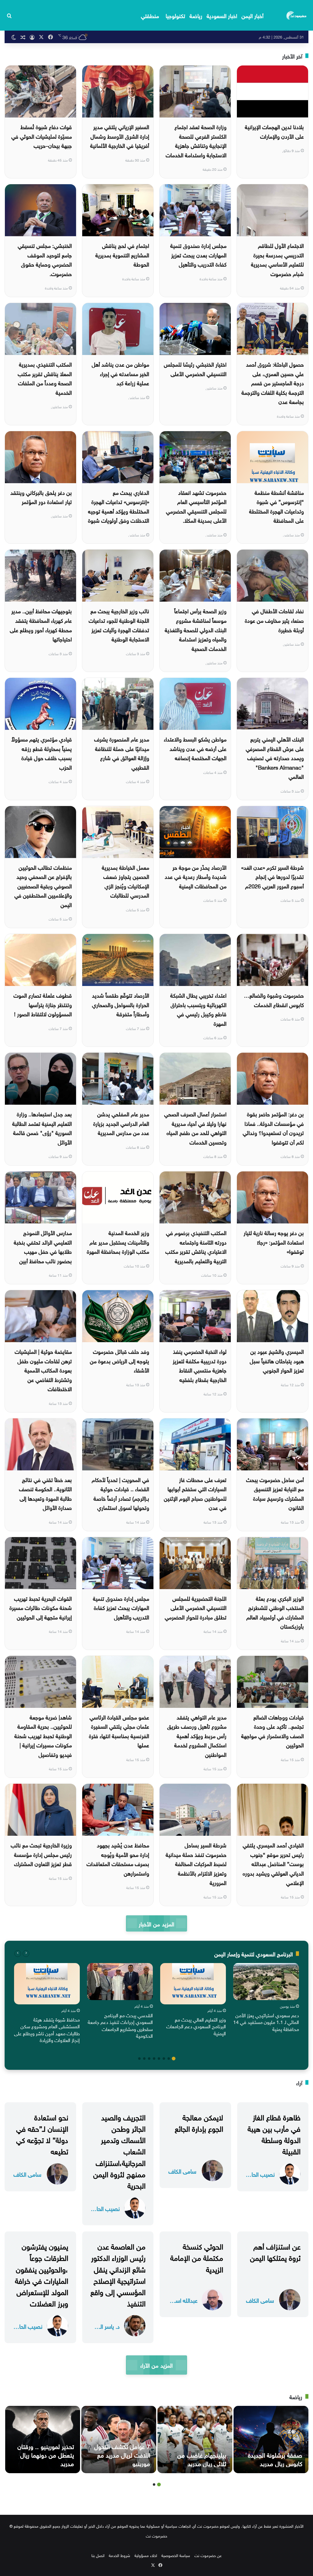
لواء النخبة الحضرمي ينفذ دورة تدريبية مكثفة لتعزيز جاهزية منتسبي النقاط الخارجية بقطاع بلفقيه (200, 1365)
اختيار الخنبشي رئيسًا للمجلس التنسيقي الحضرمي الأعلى (195, 368)
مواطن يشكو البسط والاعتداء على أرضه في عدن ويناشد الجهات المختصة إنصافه (195, 748)
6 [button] (149, 2059)
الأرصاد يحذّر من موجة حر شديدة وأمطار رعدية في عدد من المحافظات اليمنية (196, 876)
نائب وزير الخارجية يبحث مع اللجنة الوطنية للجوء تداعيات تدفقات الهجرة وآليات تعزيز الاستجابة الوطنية (119, 624)
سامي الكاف (182, 2171)
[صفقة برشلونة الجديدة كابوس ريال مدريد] (271, 2440)
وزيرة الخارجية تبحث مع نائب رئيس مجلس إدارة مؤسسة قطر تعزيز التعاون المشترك (41, 1854)
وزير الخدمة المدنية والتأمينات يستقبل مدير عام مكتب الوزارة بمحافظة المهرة (118, 1241)
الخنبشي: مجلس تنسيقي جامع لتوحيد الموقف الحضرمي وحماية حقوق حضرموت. (45, 259)
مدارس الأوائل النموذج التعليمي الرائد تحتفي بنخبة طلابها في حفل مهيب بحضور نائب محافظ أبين (43, 1246)
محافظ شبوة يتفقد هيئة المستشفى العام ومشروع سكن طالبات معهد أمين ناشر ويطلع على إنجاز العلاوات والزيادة (47, 2029)
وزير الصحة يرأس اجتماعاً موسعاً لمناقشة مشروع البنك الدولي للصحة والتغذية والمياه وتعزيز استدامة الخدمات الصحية (196, 629)
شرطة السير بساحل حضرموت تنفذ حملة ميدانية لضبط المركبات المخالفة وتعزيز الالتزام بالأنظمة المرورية (196, 1863)
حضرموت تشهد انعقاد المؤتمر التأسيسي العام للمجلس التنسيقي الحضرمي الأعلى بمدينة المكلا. (196, 506)
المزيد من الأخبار (156, 1923)
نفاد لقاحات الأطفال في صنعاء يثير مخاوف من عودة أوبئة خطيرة (274, 620)
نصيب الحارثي (260, 2174)
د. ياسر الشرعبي (105, 2326)
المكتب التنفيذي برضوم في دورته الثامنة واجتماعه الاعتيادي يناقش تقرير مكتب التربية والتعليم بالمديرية (196, 1246)
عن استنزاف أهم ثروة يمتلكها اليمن (275, 2251)
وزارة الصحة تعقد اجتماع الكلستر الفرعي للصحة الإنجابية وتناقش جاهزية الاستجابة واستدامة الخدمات (196, 140)
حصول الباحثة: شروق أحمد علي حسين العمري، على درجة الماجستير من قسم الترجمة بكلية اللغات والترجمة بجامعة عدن (273, 382)
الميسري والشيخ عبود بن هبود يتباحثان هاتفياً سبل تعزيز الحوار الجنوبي (277, 1360)
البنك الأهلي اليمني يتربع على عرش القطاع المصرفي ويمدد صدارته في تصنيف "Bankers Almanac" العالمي (275, 757)
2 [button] (169, 2059)
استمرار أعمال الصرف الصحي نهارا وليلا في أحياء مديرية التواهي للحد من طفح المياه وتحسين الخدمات (195, 1127)
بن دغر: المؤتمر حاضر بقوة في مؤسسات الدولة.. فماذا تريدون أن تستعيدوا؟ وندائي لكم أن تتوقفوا (273, 1127)
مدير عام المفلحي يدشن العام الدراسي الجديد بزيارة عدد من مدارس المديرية (121, 1123)
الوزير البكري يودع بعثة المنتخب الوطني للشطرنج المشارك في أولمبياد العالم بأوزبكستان (275, 1612)
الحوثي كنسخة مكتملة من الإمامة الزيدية (197, 2257)
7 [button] (144, 2059)
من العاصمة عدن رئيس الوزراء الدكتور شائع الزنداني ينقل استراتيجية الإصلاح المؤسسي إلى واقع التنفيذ (118, 2274)
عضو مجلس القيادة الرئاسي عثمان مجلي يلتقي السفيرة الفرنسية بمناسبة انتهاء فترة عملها (119, 1731)
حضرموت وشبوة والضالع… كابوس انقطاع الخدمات (274, 999)
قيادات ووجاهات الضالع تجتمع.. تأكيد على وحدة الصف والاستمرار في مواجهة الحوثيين (272, 1731)
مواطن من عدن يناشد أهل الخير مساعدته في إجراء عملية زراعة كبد (120, 373)
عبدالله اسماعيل (182, 2300)
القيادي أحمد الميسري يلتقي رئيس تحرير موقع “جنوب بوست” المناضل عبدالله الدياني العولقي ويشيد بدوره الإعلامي (273, 1863)
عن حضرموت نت (208, 2555)
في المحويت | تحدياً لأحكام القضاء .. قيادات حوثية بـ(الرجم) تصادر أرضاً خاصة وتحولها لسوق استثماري (120, 1493)
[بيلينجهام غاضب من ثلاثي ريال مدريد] (195, 2440)
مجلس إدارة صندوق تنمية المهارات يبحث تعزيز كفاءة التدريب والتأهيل (121, 1607)
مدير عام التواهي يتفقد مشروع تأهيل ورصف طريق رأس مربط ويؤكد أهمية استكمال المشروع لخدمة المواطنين (197, 1735)
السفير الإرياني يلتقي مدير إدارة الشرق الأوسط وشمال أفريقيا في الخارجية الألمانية (120, 136)
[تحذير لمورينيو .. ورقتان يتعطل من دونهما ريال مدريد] (43, 2440)
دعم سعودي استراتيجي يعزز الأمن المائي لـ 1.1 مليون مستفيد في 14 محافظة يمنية (266, 2022)
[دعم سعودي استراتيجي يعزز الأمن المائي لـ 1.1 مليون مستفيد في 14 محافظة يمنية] (266, 1982)
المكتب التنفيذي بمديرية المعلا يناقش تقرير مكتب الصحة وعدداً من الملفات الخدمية (45, 378)
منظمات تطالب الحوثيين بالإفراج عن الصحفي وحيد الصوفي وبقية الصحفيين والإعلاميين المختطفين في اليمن (43, 885)
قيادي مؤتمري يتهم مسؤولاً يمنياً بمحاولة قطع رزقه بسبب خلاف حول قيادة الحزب (42, 753)
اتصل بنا (98, 2555)
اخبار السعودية (222, 15)
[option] (266, 1999)
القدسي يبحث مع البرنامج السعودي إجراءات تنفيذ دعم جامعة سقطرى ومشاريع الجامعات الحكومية (120, 2025)
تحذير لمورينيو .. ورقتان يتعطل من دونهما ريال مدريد (46, 2454)
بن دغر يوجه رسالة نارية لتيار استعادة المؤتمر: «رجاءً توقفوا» (274, 1241)
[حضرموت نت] (297, 15)
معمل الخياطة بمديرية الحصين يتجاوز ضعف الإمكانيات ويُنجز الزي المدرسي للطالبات (125, 881)
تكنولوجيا (175, 15)
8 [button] (139, 2059)
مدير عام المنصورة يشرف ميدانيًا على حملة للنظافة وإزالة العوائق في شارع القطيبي (122, 753)
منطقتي (150, 15)
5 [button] (154, 2059)
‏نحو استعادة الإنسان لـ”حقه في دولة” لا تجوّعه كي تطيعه (42, 2134)
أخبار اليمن (252, 15)
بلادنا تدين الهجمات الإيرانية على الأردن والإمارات (274, 131)
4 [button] (159, 2059)
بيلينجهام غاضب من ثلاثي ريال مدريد (202, 2458)
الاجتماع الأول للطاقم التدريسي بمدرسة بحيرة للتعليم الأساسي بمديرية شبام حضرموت (277, 259)
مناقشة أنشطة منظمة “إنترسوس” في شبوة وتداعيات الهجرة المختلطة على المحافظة (276, 506)
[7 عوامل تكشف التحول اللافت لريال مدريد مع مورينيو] (119, 2440)
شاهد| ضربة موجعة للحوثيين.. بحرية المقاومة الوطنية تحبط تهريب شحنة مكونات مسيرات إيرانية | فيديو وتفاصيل (43, 1735)
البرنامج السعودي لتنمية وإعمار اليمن (254, 1953)
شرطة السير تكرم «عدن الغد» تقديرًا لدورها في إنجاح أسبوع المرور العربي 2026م (272, 876)
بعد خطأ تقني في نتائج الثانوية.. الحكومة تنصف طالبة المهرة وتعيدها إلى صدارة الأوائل (45, 1493)
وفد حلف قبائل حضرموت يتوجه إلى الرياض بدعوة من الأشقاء (120, 1360)
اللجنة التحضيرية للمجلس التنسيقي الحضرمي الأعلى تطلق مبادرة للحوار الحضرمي (196, 1607)
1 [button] (174, 2059)
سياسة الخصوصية (176, 2555)
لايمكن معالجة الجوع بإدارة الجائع (199, 2122)
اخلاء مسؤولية (146, 2555)
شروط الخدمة (120, 2555)
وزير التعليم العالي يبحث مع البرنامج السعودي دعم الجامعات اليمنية (196, 2026)
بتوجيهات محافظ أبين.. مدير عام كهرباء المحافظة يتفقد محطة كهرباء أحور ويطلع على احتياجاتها (41, 624)
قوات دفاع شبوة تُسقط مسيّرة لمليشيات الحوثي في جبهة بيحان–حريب (42, 136)
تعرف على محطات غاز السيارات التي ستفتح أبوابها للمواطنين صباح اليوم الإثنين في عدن (195, 1493)
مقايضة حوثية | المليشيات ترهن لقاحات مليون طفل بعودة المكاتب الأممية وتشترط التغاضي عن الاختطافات (43, 1370)
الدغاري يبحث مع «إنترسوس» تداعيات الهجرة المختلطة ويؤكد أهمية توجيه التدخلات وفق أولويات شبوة (119, 506)
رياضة (196, 15)
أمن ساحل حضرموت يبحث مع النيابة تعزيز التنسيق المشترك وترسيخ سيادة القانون (275, 1493)
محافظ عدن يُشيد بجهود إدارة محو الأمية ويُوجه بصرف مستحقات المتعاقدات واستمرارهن (118, 1859)
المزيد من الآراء (156, 2365)
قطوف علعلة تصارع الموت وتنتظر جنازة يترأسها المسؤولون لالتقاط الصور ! (43, 1004)
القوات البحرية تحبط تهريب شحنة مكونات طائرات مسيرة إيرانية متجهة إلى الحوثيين (41, 1607)
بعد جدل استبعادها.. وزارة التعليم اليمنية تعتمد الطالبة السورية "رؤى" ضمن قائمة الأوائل (42, 1127)
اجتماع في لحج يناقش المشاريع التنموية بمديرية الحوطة (122, 254)
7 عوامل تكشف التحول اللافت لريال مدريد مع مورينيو (122, 2454)
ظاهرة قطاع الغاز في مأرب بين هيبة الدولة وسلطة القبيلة (274, 2134)
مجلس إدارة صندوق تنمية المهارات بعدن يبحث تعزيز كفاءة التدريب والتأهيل (198, 254)
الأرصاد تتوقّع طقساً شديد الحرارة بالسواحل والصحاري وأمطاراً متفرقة (121, 1004)
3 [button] (164, 2059)
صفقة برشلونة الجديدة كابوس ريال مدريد (275, 2458)
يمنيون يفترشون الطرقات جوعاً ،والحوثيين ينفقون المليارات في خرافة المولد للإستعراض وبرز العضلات (42, 2274)
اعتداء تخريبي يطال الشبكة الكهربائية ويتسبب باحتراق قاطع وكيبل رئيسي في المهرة (198, 1009)
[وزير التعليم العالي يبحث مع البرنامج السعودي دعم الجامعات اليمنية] (193, 1984)
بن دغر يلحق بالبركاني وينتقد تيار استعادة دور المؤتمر (41, 497)
